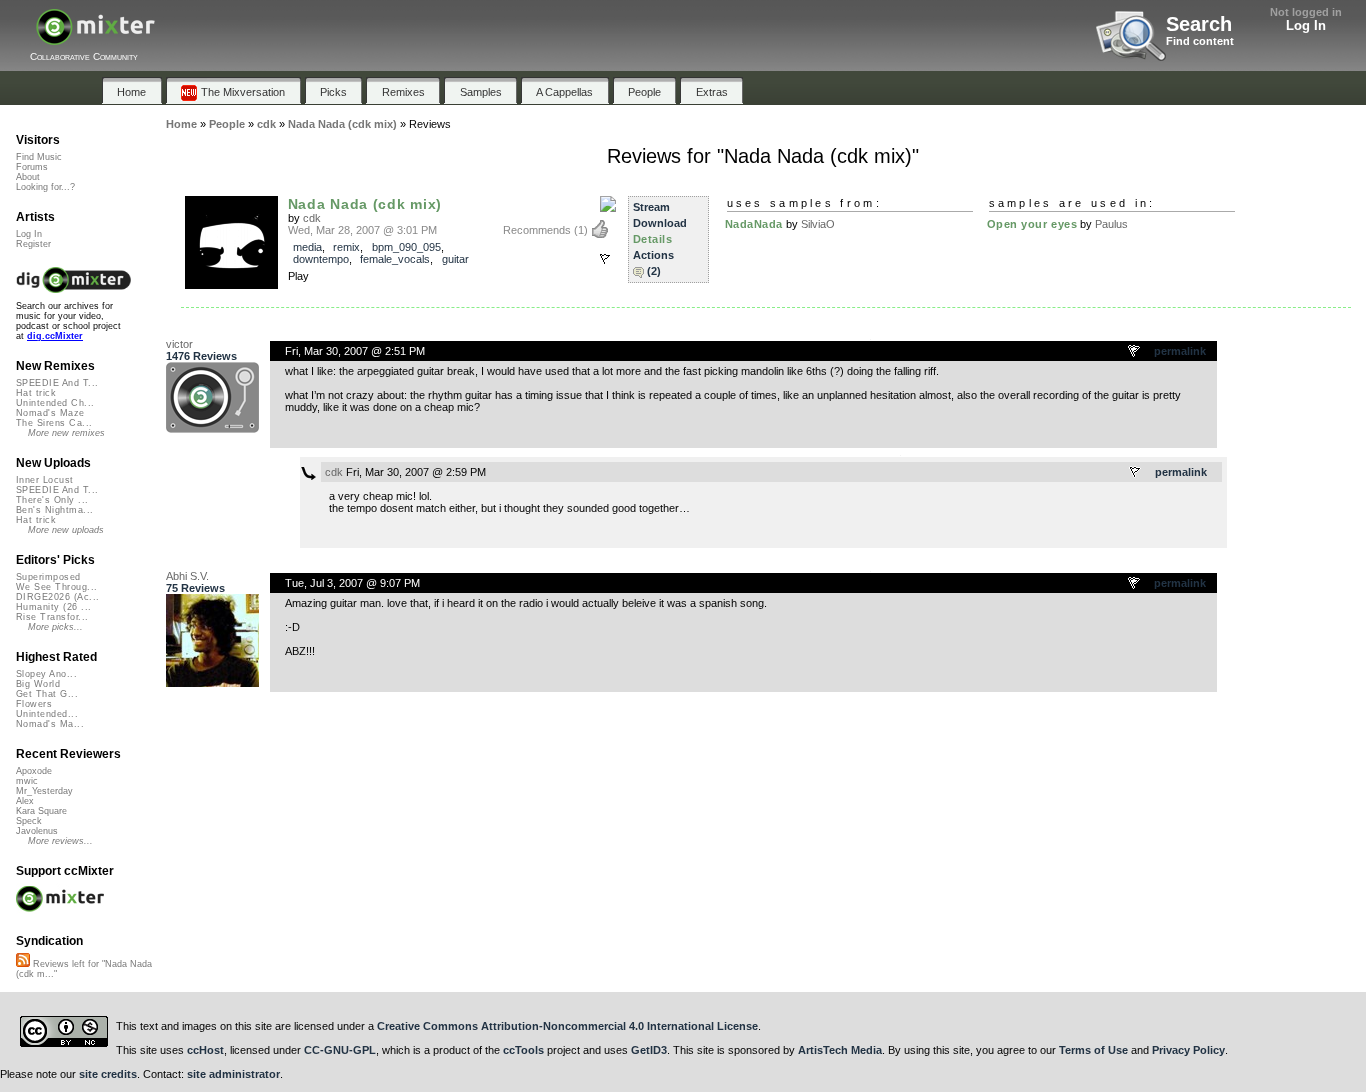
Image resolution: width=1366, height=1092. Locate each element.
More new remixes (66, 433)
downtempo (321, 259)
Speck (29, 821)
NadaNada (754, 224)
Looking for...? (45, 187)
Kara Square (41, 811)
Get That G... (47, 694)
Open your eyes (1032, 224)
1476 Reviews (201, 356)
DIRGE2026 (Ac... (57, 597)
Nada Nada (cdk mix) (365, 204)
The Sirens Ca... (54, 423)
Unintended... (47, 714)
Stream (651, 207)
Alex (25, 801)
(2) (654, 271)
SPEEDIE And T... (57, 383)
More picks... (55, 627)
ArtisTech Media (840, 1050)
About (28, 177)
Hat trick (36, 393)
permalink (1180, 351)
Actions (653, 255)
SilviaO (818, 224)
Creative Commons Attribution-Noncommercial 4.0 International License (567, 1026)
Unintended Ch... (55, 403)
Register (33, 244)
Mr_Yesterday (44, 791)
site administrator (233, 1074)
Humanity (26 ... (53, 607)
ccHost (205, 1050)
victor (179, 344)
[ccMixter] (95, 37)
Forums (32, 167)
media (307, 247)
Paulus (1111, 224)
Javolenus (37, 831)
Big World (38, 684)
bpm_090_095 (406, 247)
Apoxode (34, 771)
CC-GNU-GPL (340, 1050)
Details (653, 239)
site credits (108, 1074)
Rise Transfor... (52, 617)
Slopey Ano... (46, 674)
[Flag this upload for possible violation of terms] (605, 259)
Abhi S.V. (187, 576)
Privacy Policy (1188, 1050)
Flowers (34, 704)
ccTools (523, 1050)
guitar (455, 259)
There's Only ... (52, 500)
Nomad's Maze (50, 413)
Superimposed (48, 577)
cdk (312, 218)
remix (346, 247)
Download (660, 223)
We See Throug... (56, 587)
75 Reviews (195, 588)
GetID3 (649, 1050)
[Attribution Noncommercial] (608, 205)
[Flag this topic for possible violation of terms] (1135, 352)
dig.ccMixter (55, 336)
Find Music (39, 157)
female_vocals (395, 259)
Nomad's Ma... (50, 724)
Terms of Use (1093, 1050)
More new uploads (66, 530)
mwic (27, 781)
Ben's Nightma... (54, 510)
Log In (1306, 25)
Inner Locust (45, 480)
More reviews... (60, 841)
